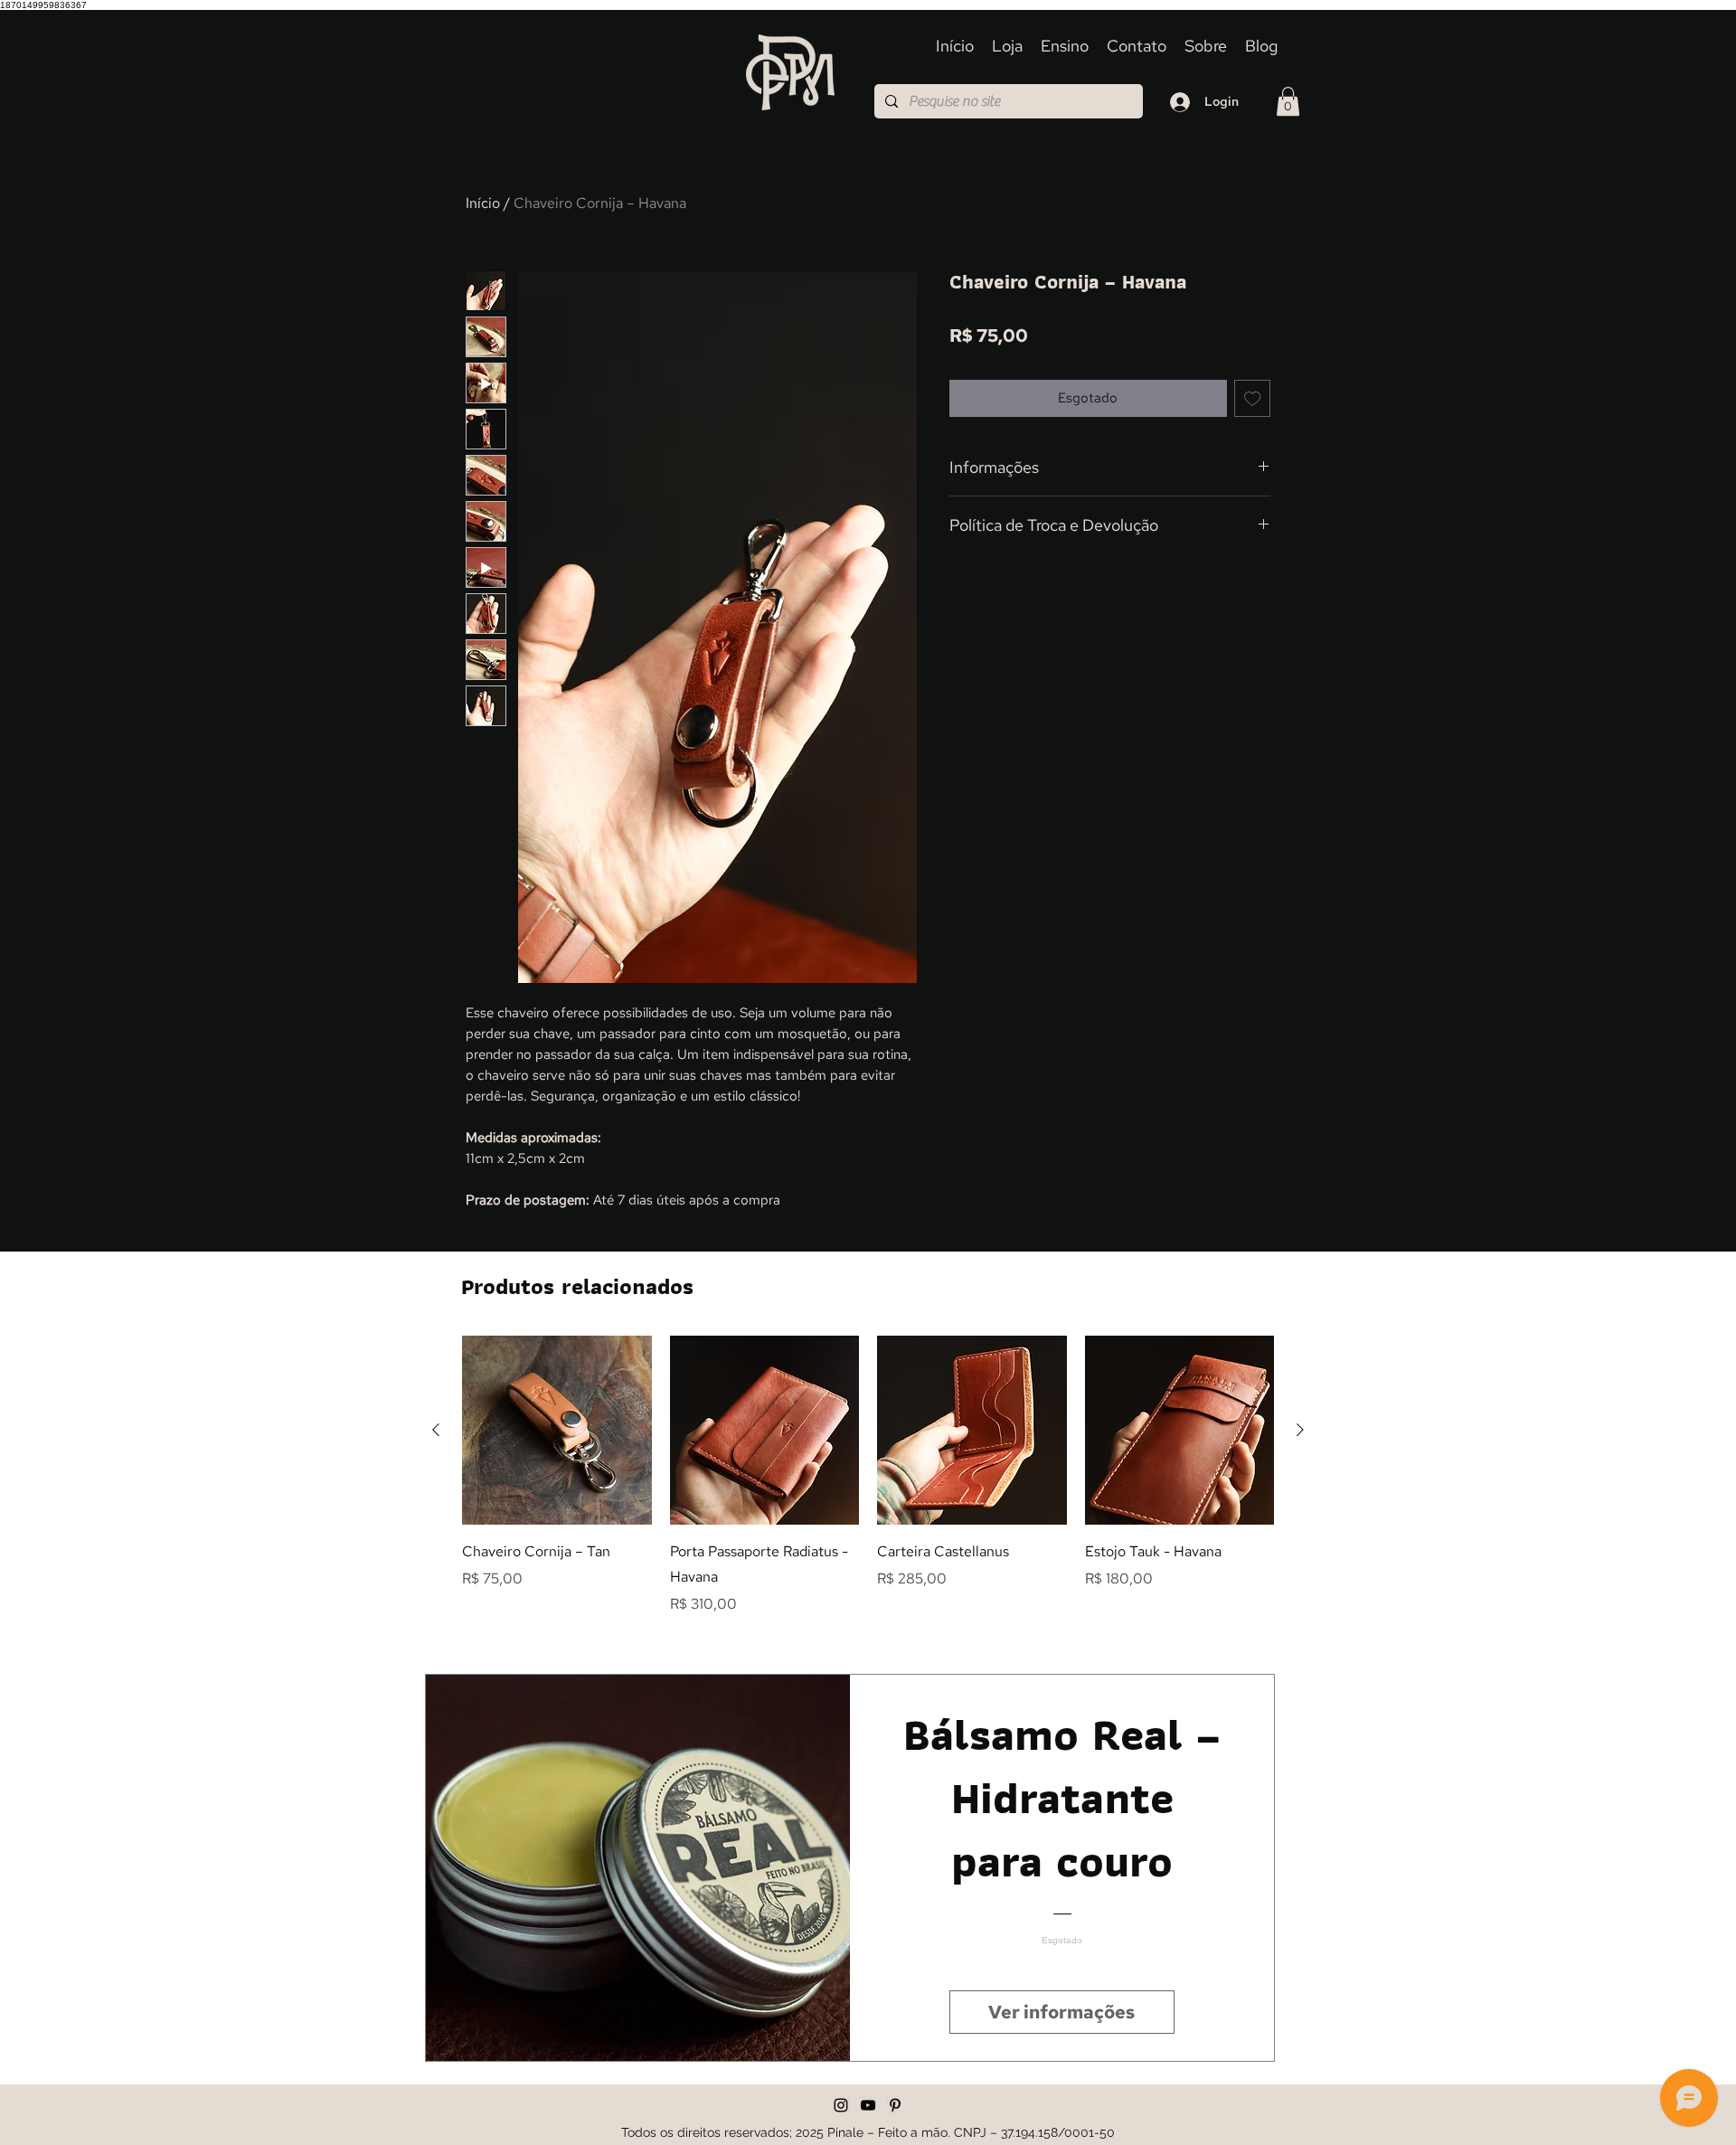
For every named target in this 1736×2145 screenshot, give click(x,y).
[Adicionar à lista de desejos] (1253, 398)
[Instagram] (841, 2105)
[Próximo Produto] (1300, 1430)
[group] (868, 1476)
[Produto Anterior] (436, 1430)
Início (483, 203)
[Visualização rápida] (557, 1431)
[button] (1288, 101)
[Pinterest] (895, 2105)
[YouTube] (868, 2105)
